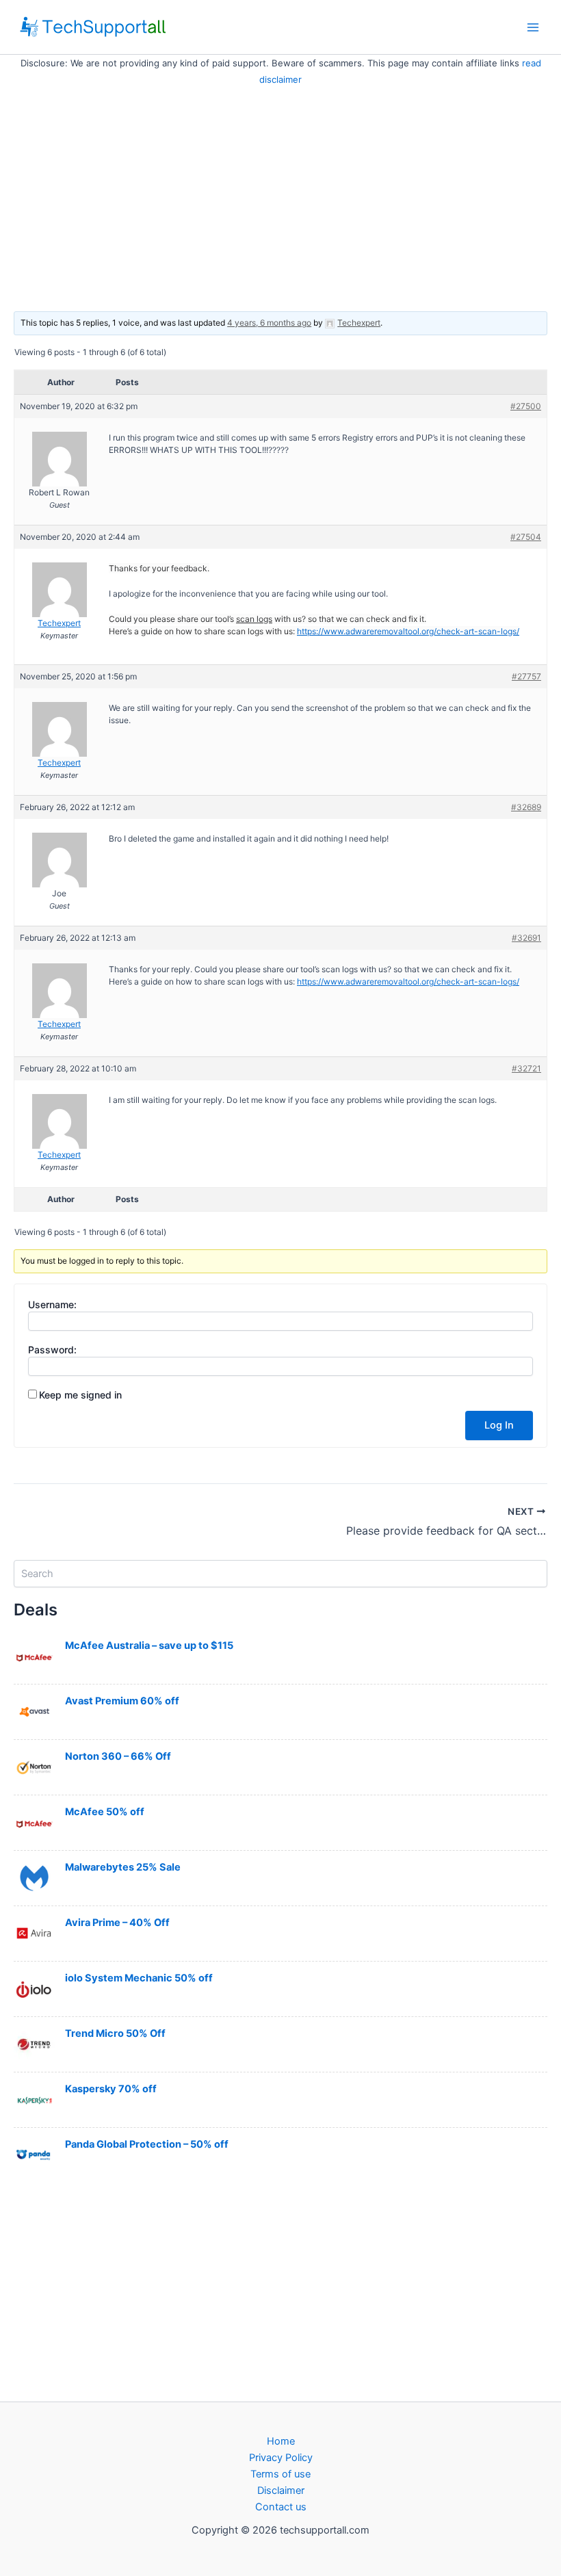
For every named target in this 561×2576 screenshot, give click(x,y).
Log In (499, 1425)
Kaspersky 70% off (111, 2089)
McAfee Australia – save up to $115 (149, 1645)
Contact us (281, 2507)
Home (281, 2441)
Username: (52, 1304)
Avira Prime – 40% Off (117, 1923)
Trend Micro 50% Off (115, 2033)
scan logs (254, 619)
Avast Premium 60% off (122, 1701)
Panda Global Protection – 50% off (147, 2144)
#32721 (526, 1068)
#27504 (526, 537)
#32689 (526, 807)
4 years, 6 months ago (269, 323)
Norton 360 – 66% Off (118, 1756)
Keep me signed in (80, 1395)
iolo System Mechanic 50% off (139, 1978)
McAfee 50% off (105, 1812)
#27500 (526, 406)
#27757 (526, 676)
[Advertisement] (280, 190)
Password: (52, 1350)
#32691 (526, 938)
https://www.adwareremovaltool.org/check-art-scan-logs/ (408, 631)
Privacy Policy (281, 2458)
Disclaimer (281, 2490)
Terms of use (280, 2474)
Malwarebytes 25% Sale (123, 1867)
